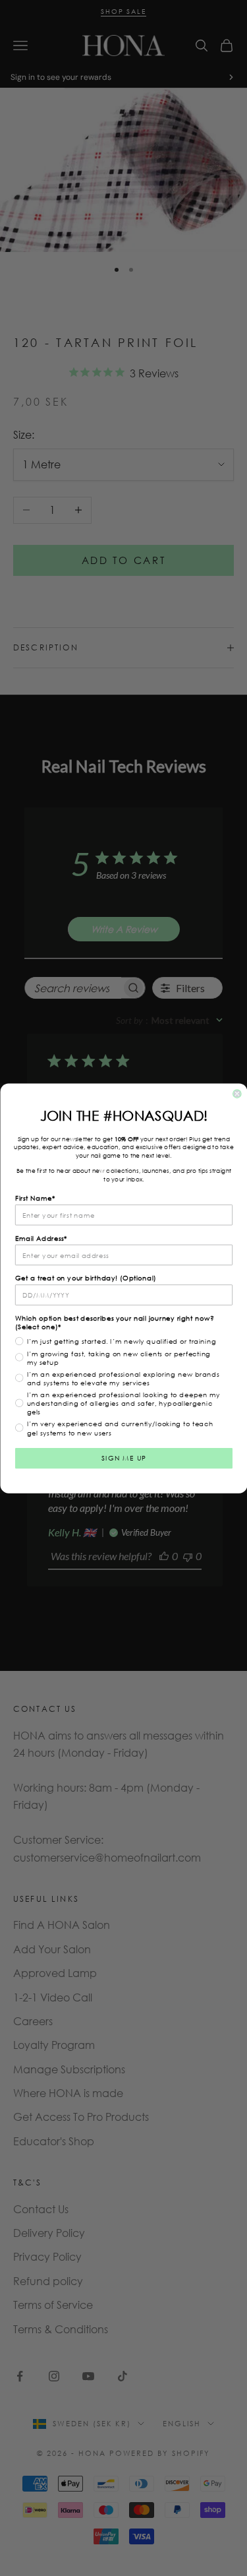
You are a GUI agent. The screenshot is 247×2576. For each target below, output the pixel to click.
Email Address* (41, 1237)
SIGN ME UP (123, 1458)
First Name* (35, 1198)
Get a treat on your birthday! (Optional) (86, 1277)
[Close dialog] (237, 1093)
